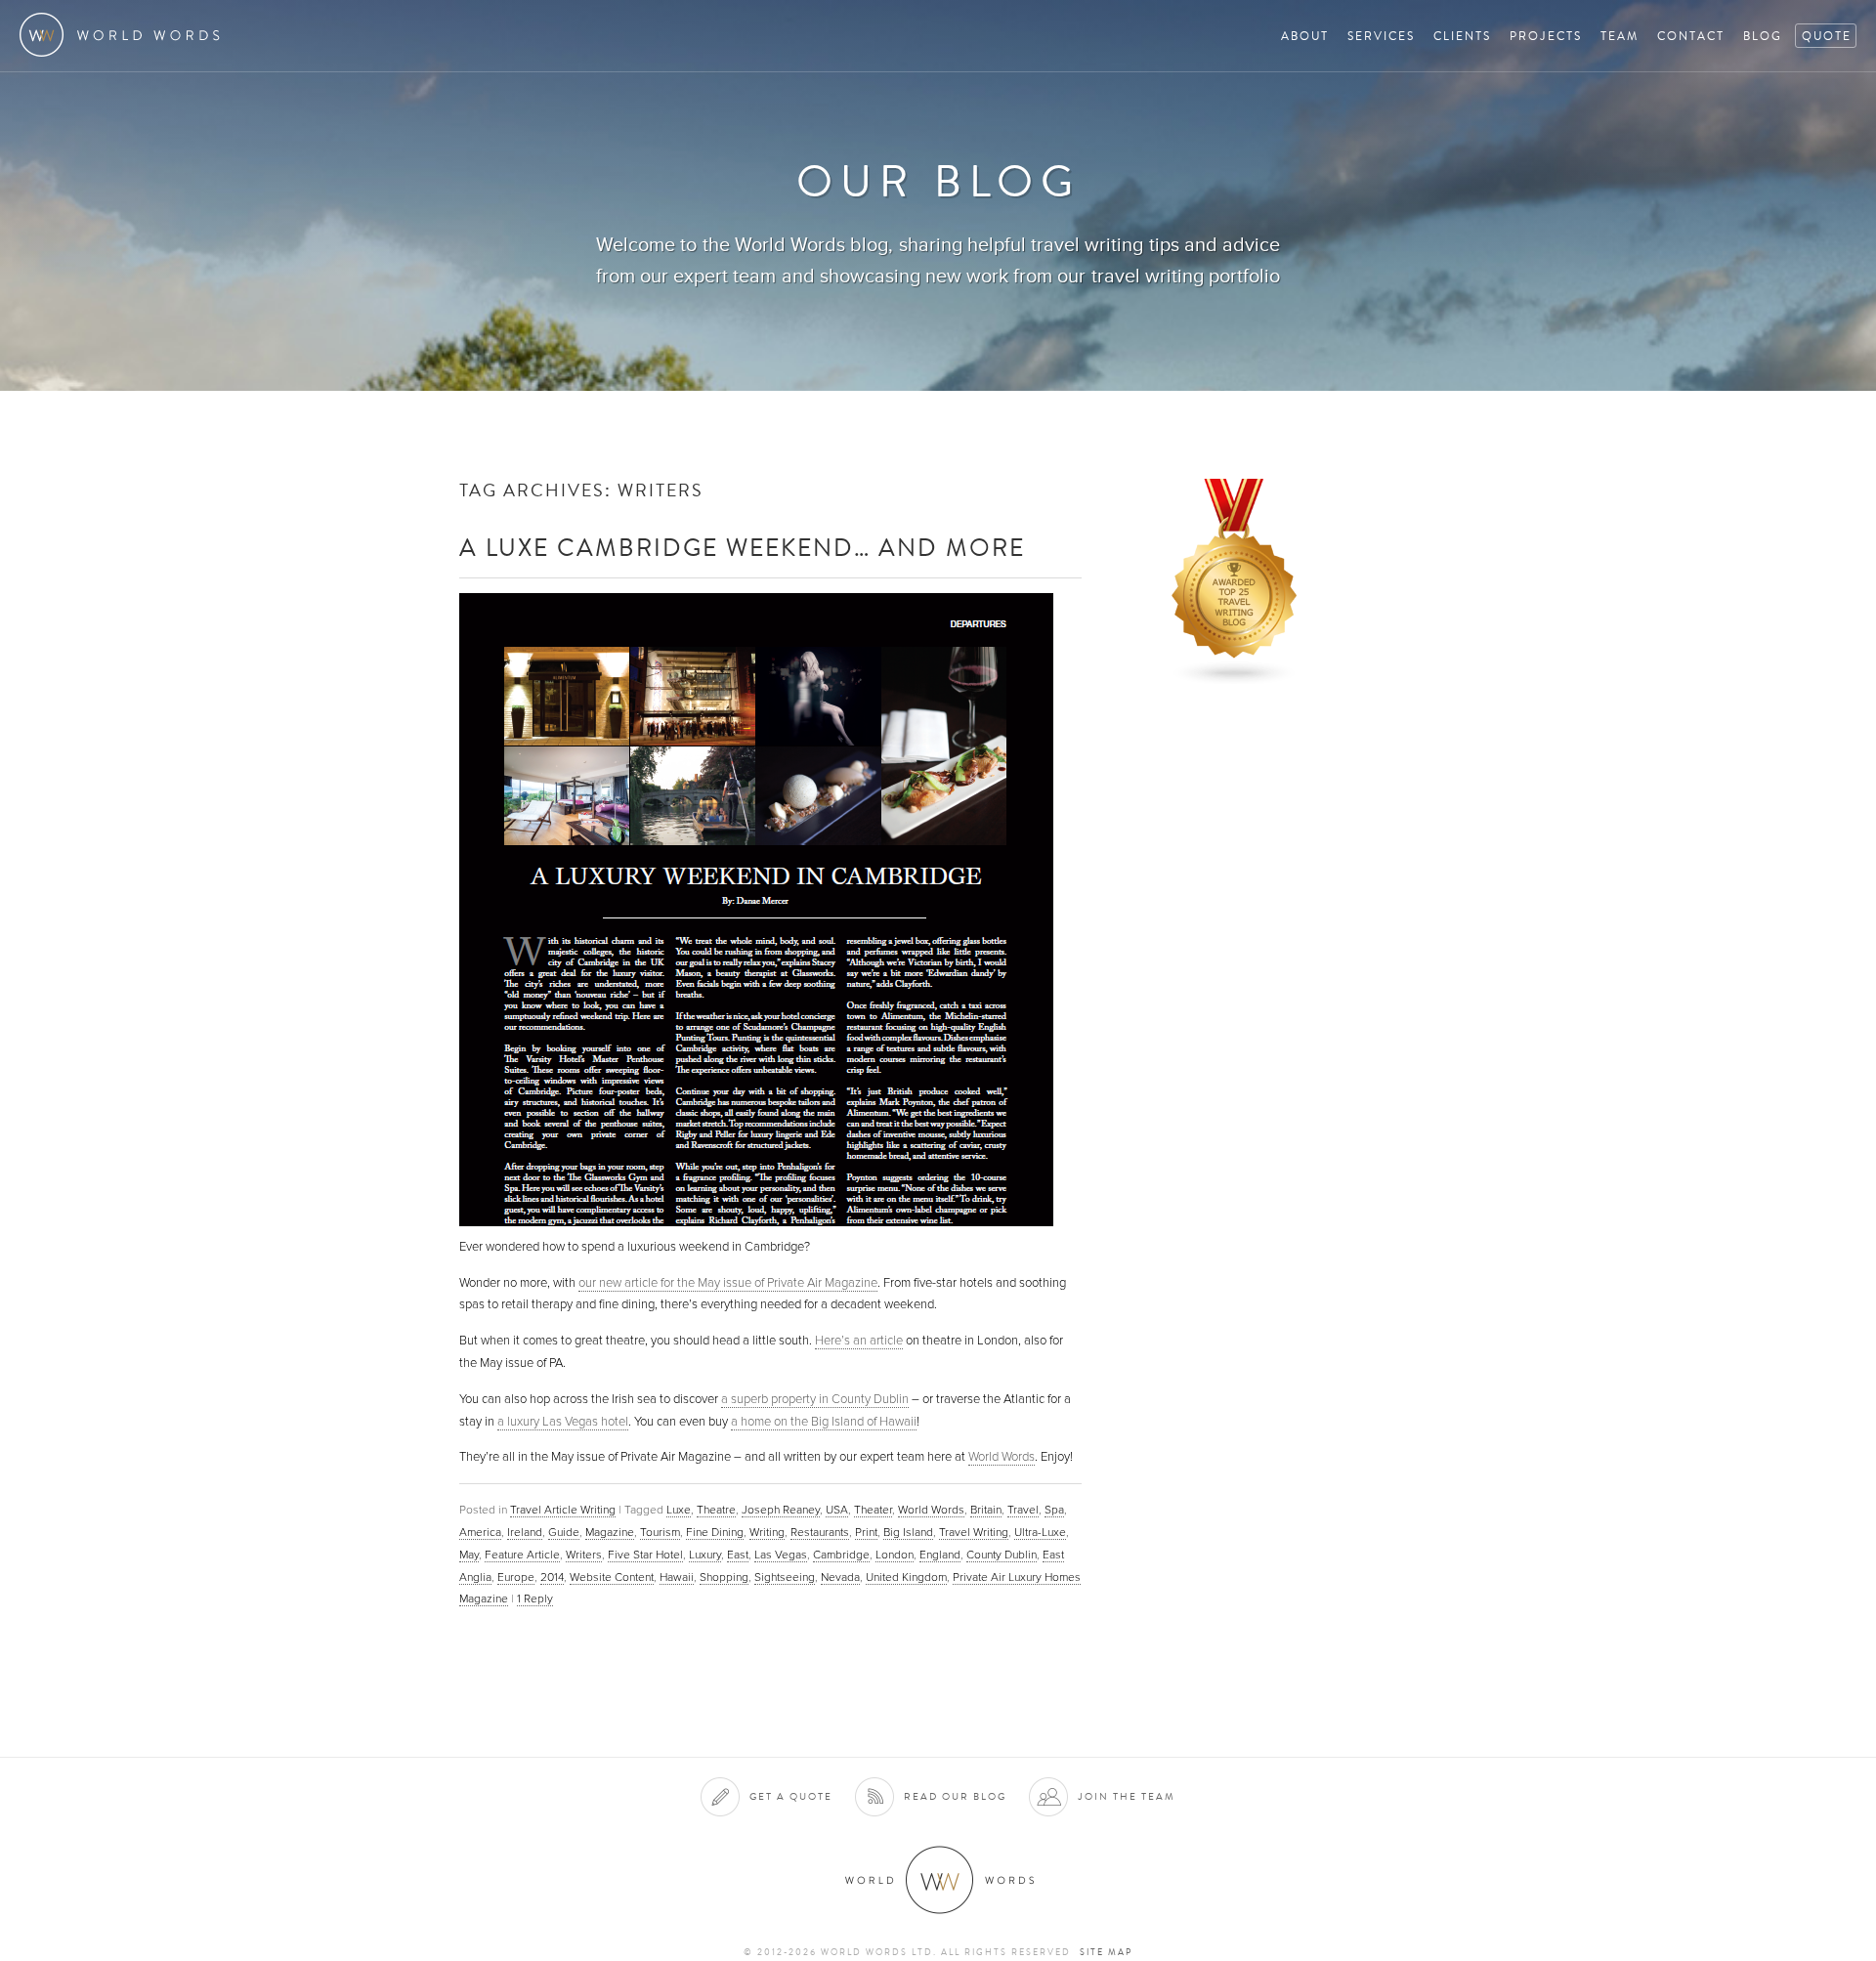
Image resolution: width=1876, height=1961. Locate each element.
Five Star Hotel (645, 1555)
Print (866, 1532)
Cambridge (841, 1555)
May (469, 1555)
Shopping (724, 1577)
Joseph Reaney (781, 1510)
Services (1381, 36)
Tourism (660, 1532)
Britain (986, 1510)
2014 (552, 1577)
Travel (1023, 1510)
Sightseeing (785, 1577)
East (738, 1555)
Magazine (610, 1532)
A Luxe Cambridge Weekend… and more (742, 547)
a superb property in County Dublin (815, 1399)
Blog (1763, 36)
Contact (1691, 36)
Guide (564, 1532)
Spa (1054, 1510)
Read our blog (955, 1796)
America (480, 1532)
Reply (535, 1599)
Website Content (612, 1577)
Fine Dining (715, 1532)
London (895, 1555)
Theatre (716, 1510)
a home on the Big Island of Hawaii (824, 1422)
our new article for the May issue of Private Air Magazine (728, 1283)
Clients (1462, 36)
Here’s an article (859, 1341)
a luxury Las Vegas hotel (563, 1422)
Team (1620, 36)
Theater (873, 1510)
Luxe (679, 1510)
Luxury (705, 1555)
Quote (1827, 36)
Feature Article (522, 1555)
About (1305, 36)
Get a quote (791, 1796)
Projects (1546, 36)
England (940, 1555)
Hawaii (677, 1577)
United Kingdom (906, 1577)
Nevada (840, 1577)
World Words (125, 35)
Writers (584, 1555)
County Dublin (1002, 1555)
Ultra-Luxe (1040, 1532)
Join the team (1127, 1796)
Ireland (525, 1532)
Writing (767, 1532)
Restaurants (820, 1532)
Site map (1106, 1952)
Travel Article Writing (563, 1510)
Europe (516, 1577)
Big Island (908, 1532)
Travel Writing (974, 1532)
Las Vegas (781, 1555)
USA (837, 1510)
